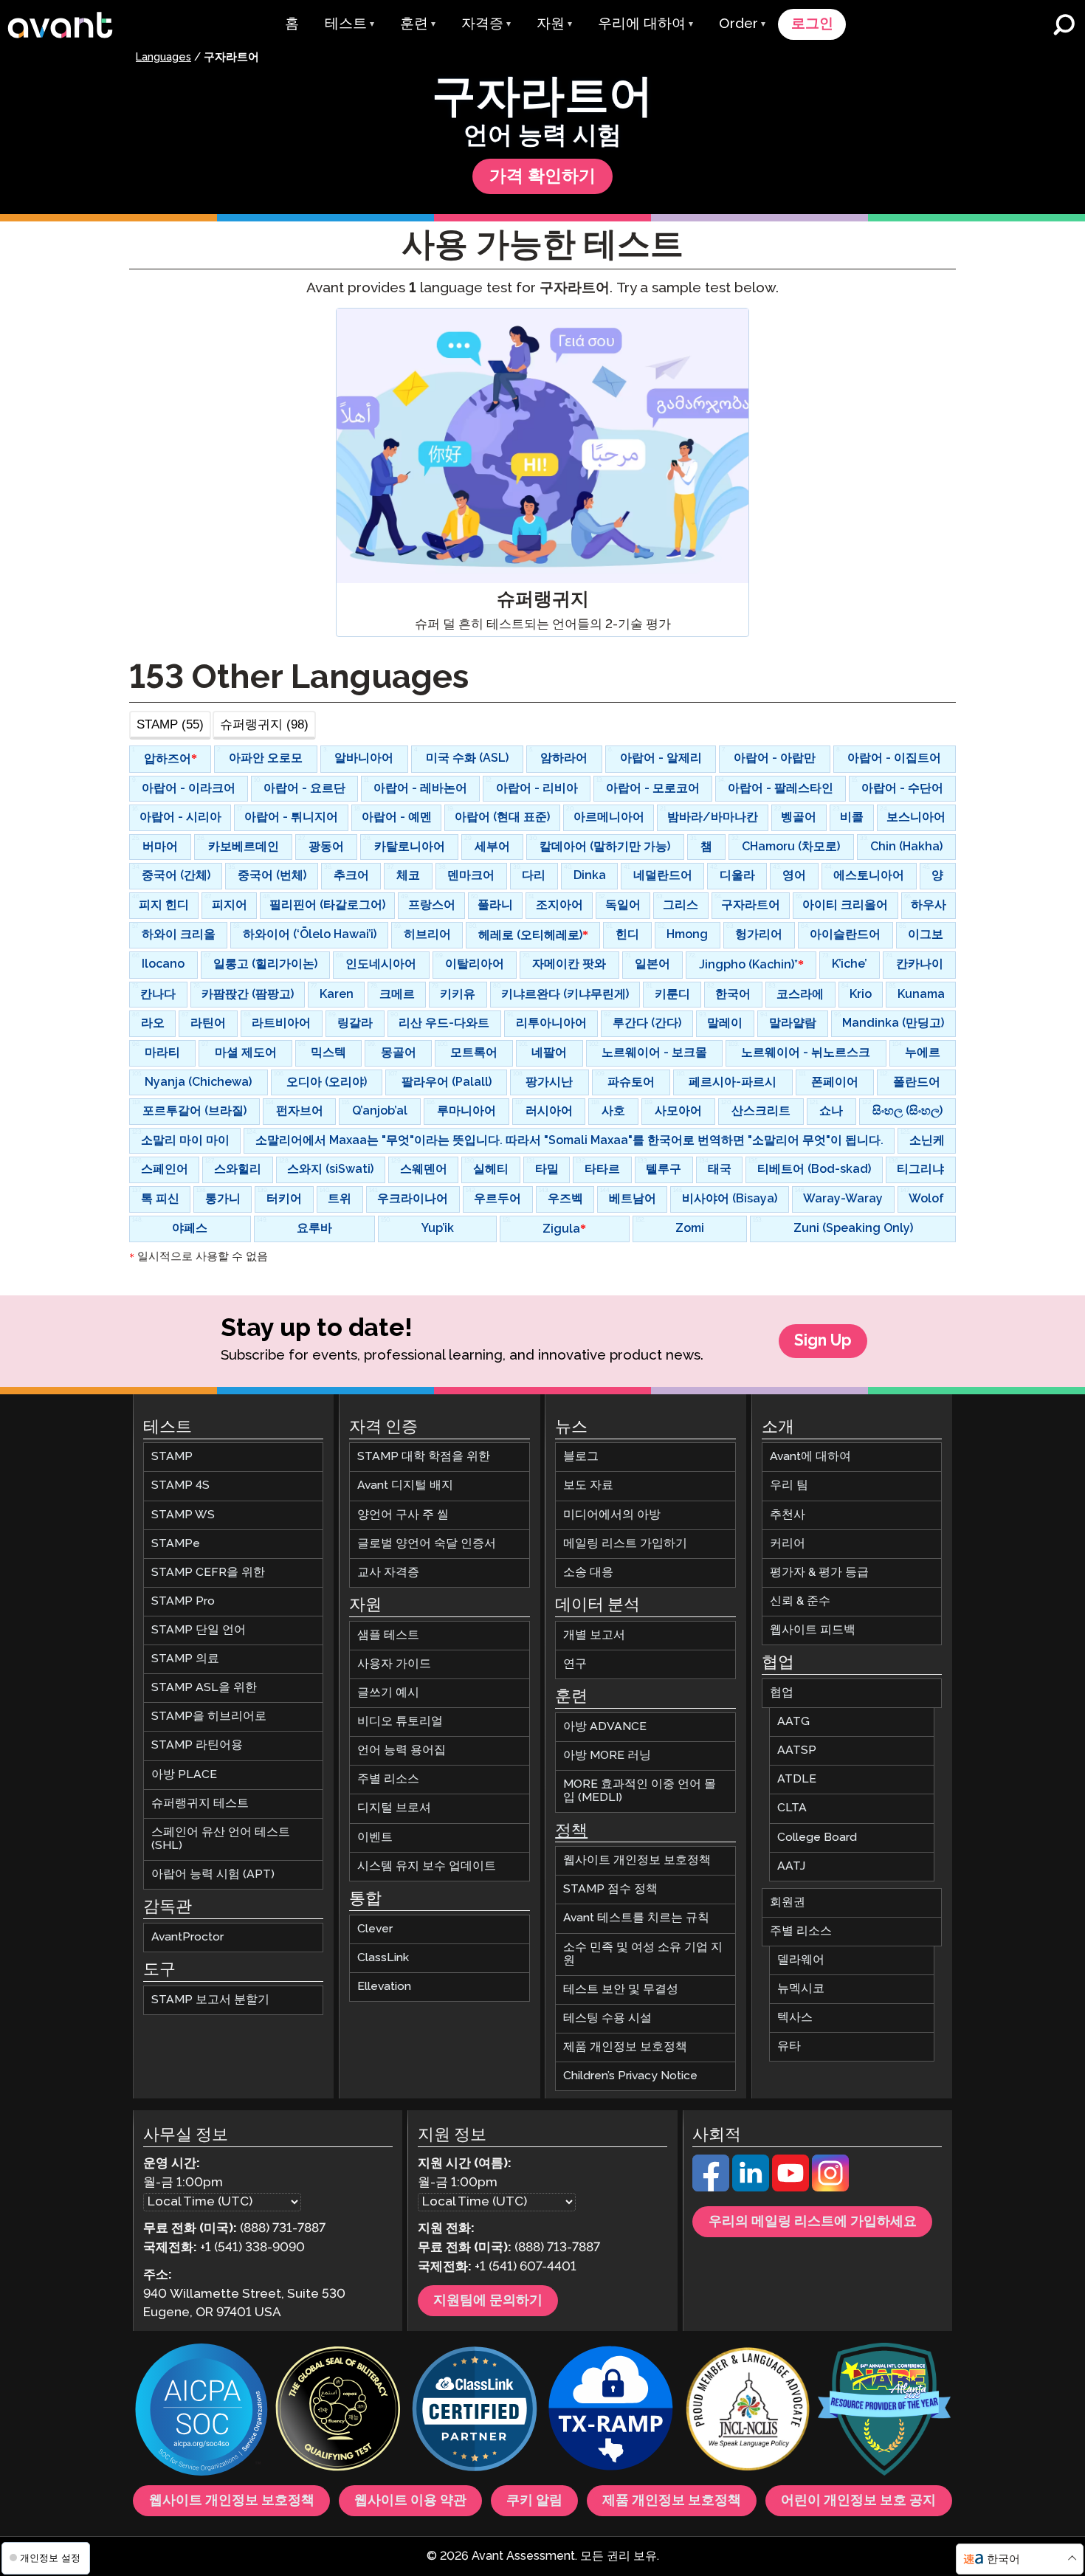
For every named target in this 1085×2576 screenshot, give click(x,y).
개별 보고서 (594, 1635)
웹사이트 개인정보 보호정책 (637, 1860)
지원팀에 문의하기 (488, 2301)
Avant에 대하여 (810, 1457)
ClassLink (383, 1958)
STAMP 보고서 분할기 (210, 2000)
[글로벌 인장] (338, 2411)
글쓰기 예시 (388, 1693)
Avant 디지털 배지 (405, 1486)
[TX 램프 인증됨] (611, 2411)
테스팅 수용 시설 (607, 2018)
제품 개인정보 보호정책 (625, 2047)
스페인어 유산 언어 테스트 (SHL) (221, 1839)
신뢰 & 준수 (800, 1601)
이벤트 (375, 1838)
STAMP (172, 1457)
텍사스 (795, 2018)
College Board (817, 1838)
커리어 (788, 1544)
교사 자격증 (388, 1573)
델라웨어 (801, 1960)
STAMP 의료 (185, 1659)
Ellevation (384, 1987)
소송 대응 (588, 1573)
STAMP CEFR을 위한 (208, 1573)
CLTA (792, 1809)
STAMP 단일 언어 (199, 1630)
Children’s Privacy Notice (630, 2076)
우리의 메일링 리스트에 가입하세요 (813, 2222)
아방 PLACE (184, 1775)
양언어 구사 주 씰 (403, 1515)
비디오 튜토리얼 (400, 1722)
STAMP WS (183, 1515)
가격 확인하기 (542, 177)
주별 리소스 (388, 1779)
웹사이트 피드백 (813, 1630)
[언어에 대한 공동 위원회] (748, 2411)
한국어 (1003, 2559)
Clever (375, 1929)
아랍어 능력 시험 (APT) (213, 1874)
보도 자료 (588, 1486)
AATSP (797, 1750)
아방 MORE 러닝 (607, 1756)
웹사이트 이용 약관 (410, 2501)
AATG (793, 1722)
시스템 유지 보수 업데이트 (427, 1866)
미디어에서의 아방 (612, 1515)
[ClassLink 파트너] (475, 2411)
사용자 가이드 (394, 1664)
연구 (575, 1664)
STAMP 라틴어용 (197, 1746)
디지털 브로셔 (394, 1809)
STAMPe (176, 1544)
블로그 (581, 1457)
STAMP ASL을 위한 (204, 1688)
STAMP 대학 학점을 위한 (424, 1457)
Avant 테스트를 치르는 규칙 (636, 1919)
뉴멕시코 (801, 1989)
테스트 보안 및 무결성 (621, 1990)
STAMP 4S (180, 1486)
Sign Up (823, 1341)
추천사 (788, 1515)
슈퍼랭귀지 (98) (264, 724)
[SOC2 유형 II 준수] (201, 2411)
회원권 (788, 1902)
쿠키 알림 (534, 2501)
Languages (163, 58)
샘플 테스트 (388, 1635)
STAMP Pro (183, 1601)
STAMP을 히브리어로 (209, 1716)
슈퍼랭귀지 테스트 (200, 1804)
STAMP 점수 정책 (610, 1889)
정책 (571, 1831)
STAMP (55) (170, 724)
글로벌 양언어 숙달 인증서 (427, 1544)
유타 (789, 2046)
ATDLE (797, 1779)
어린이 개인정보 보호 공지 (858, 2501)
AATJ (791, 1866)
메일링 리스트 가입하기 (625, 1544)
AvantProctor (187, 1937)
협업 (782, 1693)
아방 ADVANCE (605, 1727)
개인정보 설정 (49, 2558)
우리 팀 (789, 1486)
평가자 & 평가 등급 (819, 1573)
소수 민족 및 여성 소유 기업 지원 (643, 1954)
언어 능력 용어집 (402, 1750)
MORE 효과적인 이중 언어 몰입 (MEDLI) (640, 1791)
